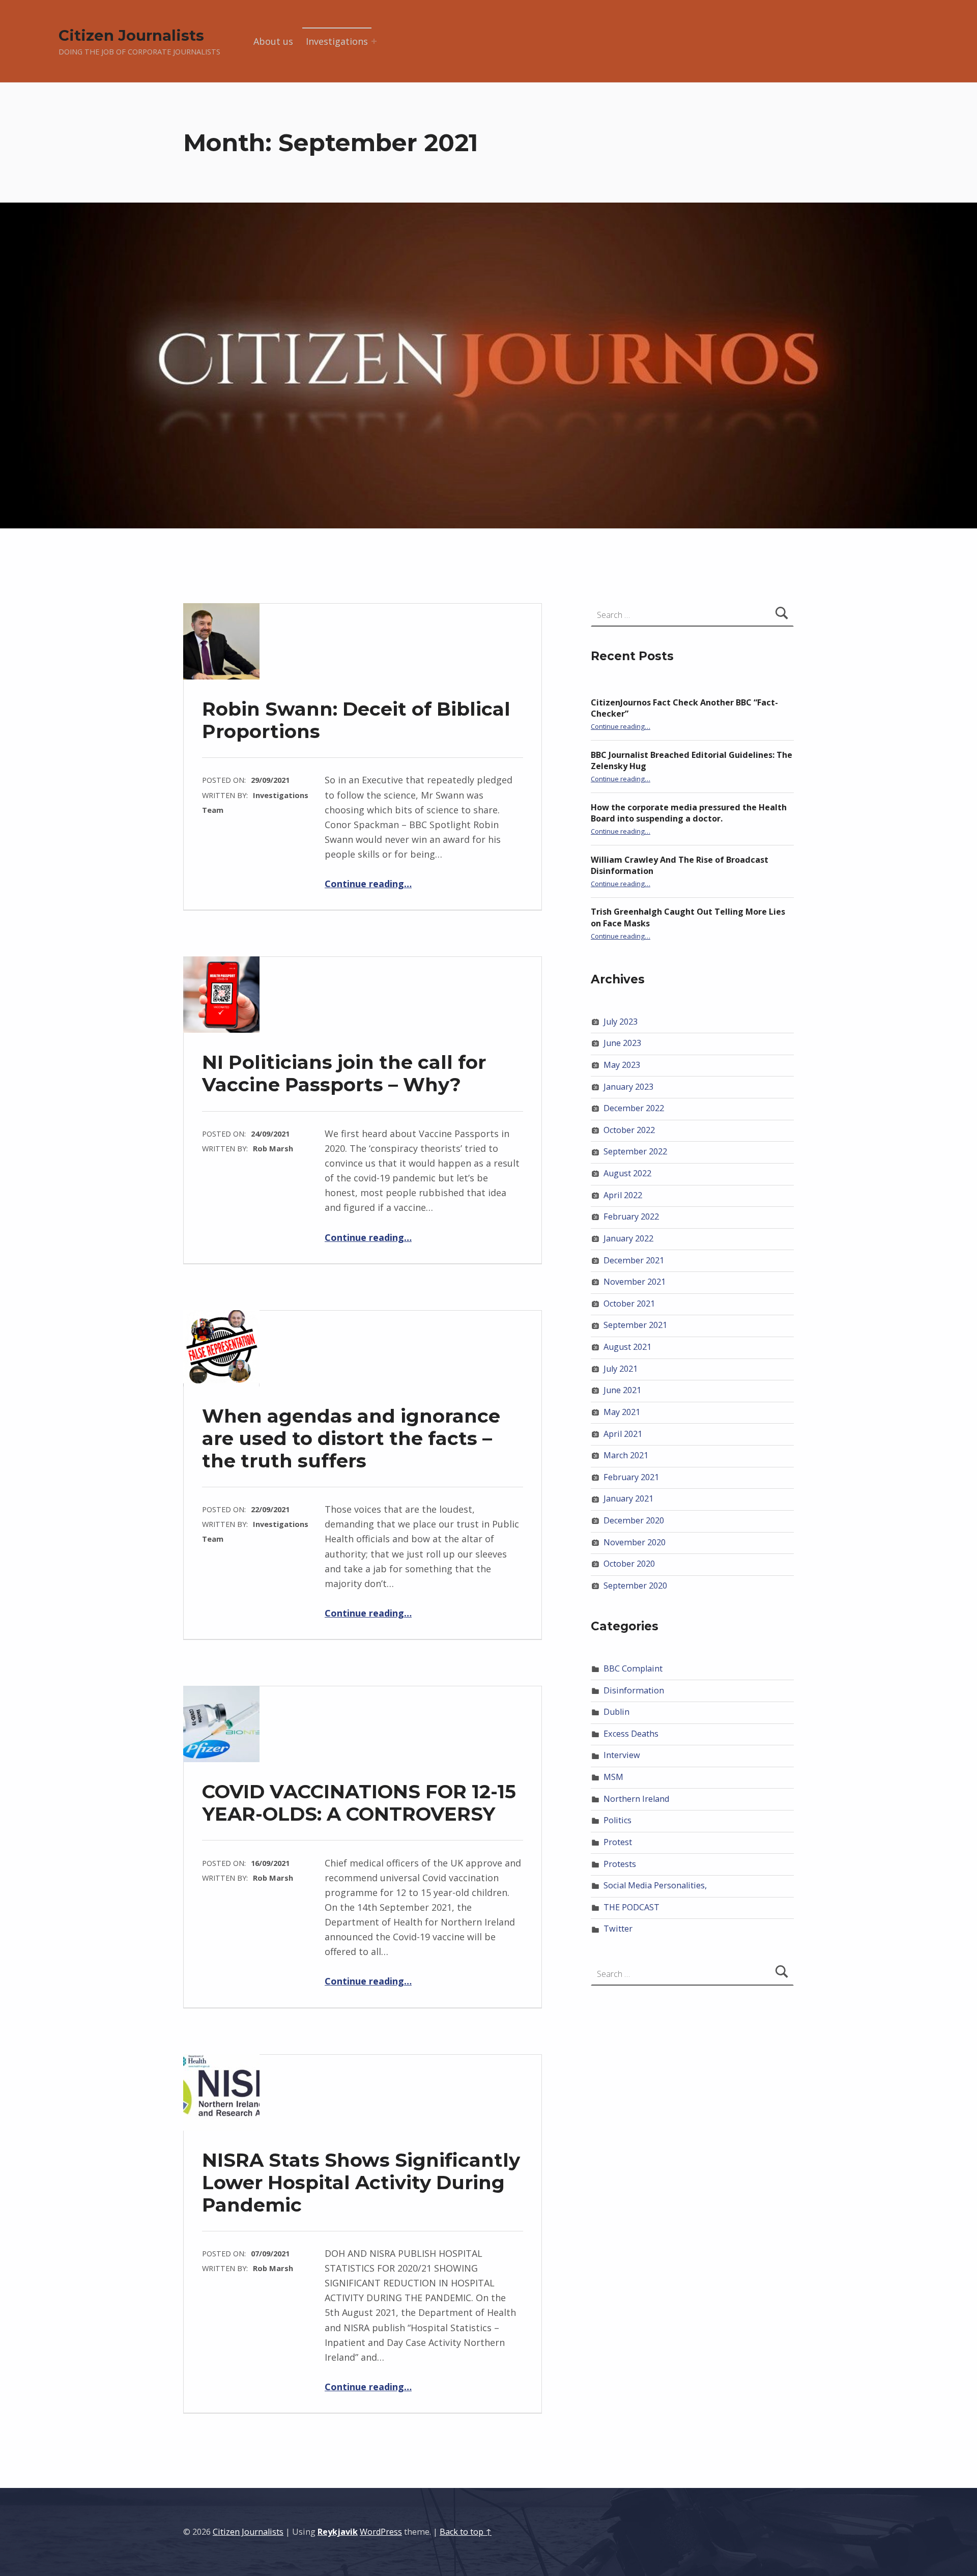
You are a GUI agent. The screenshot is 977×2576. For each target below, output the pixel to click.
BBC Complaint (633, 1668)
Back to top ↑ (466, 2532)
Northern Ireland (636, 1799)
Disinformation (634, 1690)
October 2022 (629, 1130)
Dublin (616, 1712)
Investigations (337, 41)
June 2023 (622, 1043)
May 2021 (622, 1412)
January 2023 (628, 1087)
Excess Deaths (631, 1734)
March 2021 (626, 1455)
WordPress (381, 2532)
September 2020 (635, 1586)
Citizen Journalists (131, 35)
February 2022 (631, 1216)
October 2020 (629, 1564)
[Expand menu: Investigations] (374, 41)
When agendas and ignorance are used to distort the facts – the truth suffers (351, 1438)
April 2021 (623, 1434)
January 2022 (628, 1238)
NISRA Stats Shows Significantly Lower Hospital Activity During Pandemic (361, 2182)
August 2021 (627, 1347)
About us (273, 41)
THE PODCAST (631, 1907)
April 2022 (623, 1195)
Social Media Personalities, (655, 1885)
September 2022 (635, 1151)
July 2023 (621, 1022)
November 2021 (635, 1282)
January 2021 (628, 1498)
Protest (618, 1842)
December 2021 (634, 1260)
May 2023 (622, 1065)
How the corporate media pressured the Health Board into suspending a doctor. (689, 813)
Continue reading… (368, 884)
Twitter (618, 1929)
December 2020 (634, 1520)
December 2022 (634, 1108)
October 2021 (629, 1304)
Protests (620, 1864)
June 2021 (622, 1390)
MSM (613, 1777)
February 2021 (631, 1477)
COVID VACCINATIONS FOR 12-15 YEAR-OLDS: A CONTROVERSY (359, 1803)
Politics (617, 1820)
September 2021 (635, 1325)
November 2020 (635, 1542)
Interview (622, 1755)
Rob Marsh (273, 1148)
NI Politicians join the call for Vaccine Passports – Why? (344, 1073)
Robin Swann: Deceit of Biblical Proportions (356, 720)
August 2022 (627, 1173)
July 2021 (621, 1369)
